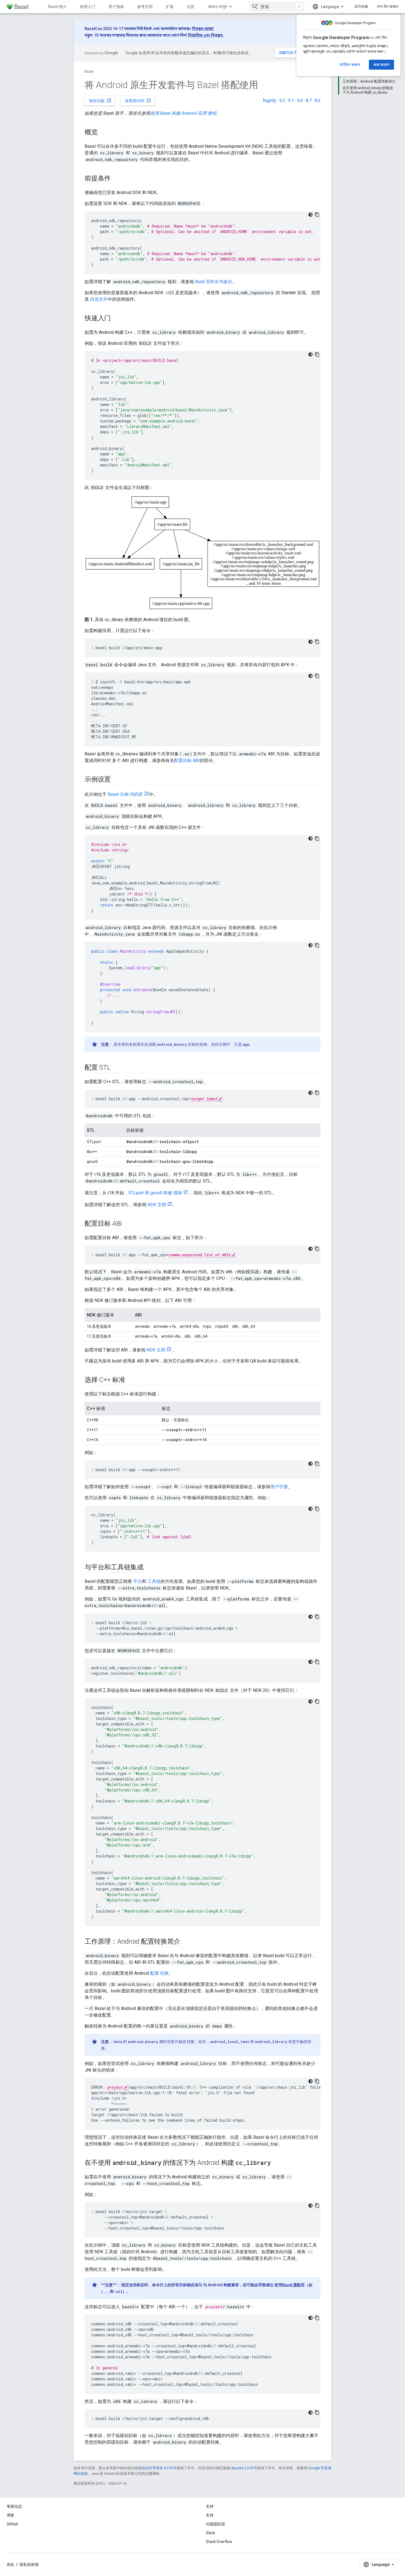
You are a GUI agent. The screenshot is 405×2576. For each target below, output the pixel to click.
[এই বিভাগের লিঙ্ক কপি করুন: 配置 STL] (116, 1068)
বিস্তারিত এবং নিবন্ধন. (206, 35)
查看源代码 (138, 100)
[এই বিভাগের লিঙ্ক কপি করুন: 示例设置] (116, 780)
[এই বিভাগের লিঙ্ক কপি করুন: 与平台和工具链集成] (149, 1568)
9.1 (291, 101)
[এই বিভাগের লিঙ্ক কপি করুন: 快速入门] (116, 319)
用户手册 (279, 1487)
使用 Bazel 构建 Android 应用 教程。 (186, 113)
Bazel (89, 71)
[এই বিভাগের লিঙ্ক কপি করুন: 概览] (103, 133)
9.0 (300, 101)
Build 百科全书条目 (214, 282)
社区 (191, 7)
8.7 (309, 101)
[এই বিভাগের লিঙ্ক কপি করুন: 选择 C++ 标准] (131, 1380)
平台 (137, 1581)
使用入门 (88, 7)
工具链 (154, 1581)
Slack (210, 2533)
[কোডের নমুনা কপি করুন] (317, 215)
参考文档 (145, 7)
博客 (10, 2515)
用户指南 (116, 7)
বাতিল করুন (350, 65)
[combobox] (277, 7)
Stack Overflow (219, 2542)
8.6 (318, 101)
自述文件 (99, 299)
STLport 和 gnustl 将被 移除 (155, 1193)
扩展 (170, 7)
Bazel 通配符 (293, 2285)
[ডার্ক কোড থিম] (310, 215)
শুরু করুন (381, 65)
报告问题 (100, 100)
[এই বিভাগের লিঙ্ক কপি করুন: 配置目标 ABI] (128, 1224)
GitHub (361, 7)
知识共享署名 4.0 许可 (159, 2468)
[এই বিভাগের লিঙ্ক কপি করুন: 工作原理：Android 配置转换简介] (186, 1942)
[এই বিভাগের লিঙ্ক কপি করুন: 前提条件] (116, 179)
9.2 (282, 101)
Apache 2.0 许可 (244, 2468)
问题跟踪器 (215, 2524)
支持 (210, 2515)
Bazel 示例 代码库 (125, 794)
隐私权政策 (29, 2564)
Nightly (270, 101)
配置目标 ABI (187, 760)
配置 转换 (160, 1973)
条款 (10, 2564)
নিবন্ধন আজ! (203, 29)
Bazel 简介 (57, 7)
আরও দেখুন (218, 7)
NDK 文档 (157, 1205)
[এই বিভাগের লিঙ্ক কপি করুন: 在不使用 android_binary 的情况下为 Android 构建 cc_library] (276, 2163)
